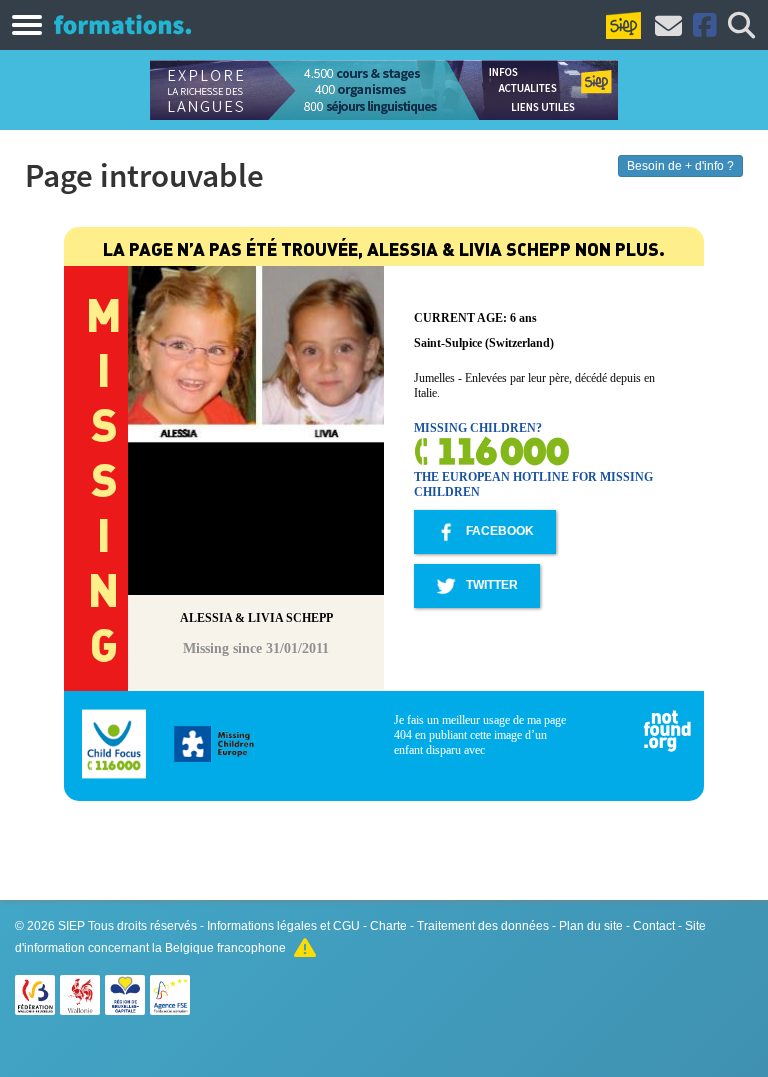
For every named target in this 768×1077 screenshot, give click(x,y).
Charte (388, 926)
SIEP (71, 926)
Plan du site (591, 926)
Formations (122, 24)
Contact (654, 926)
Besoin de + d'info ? (680, 166)
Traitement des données (483, 926)
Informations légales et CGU (283, 926)
